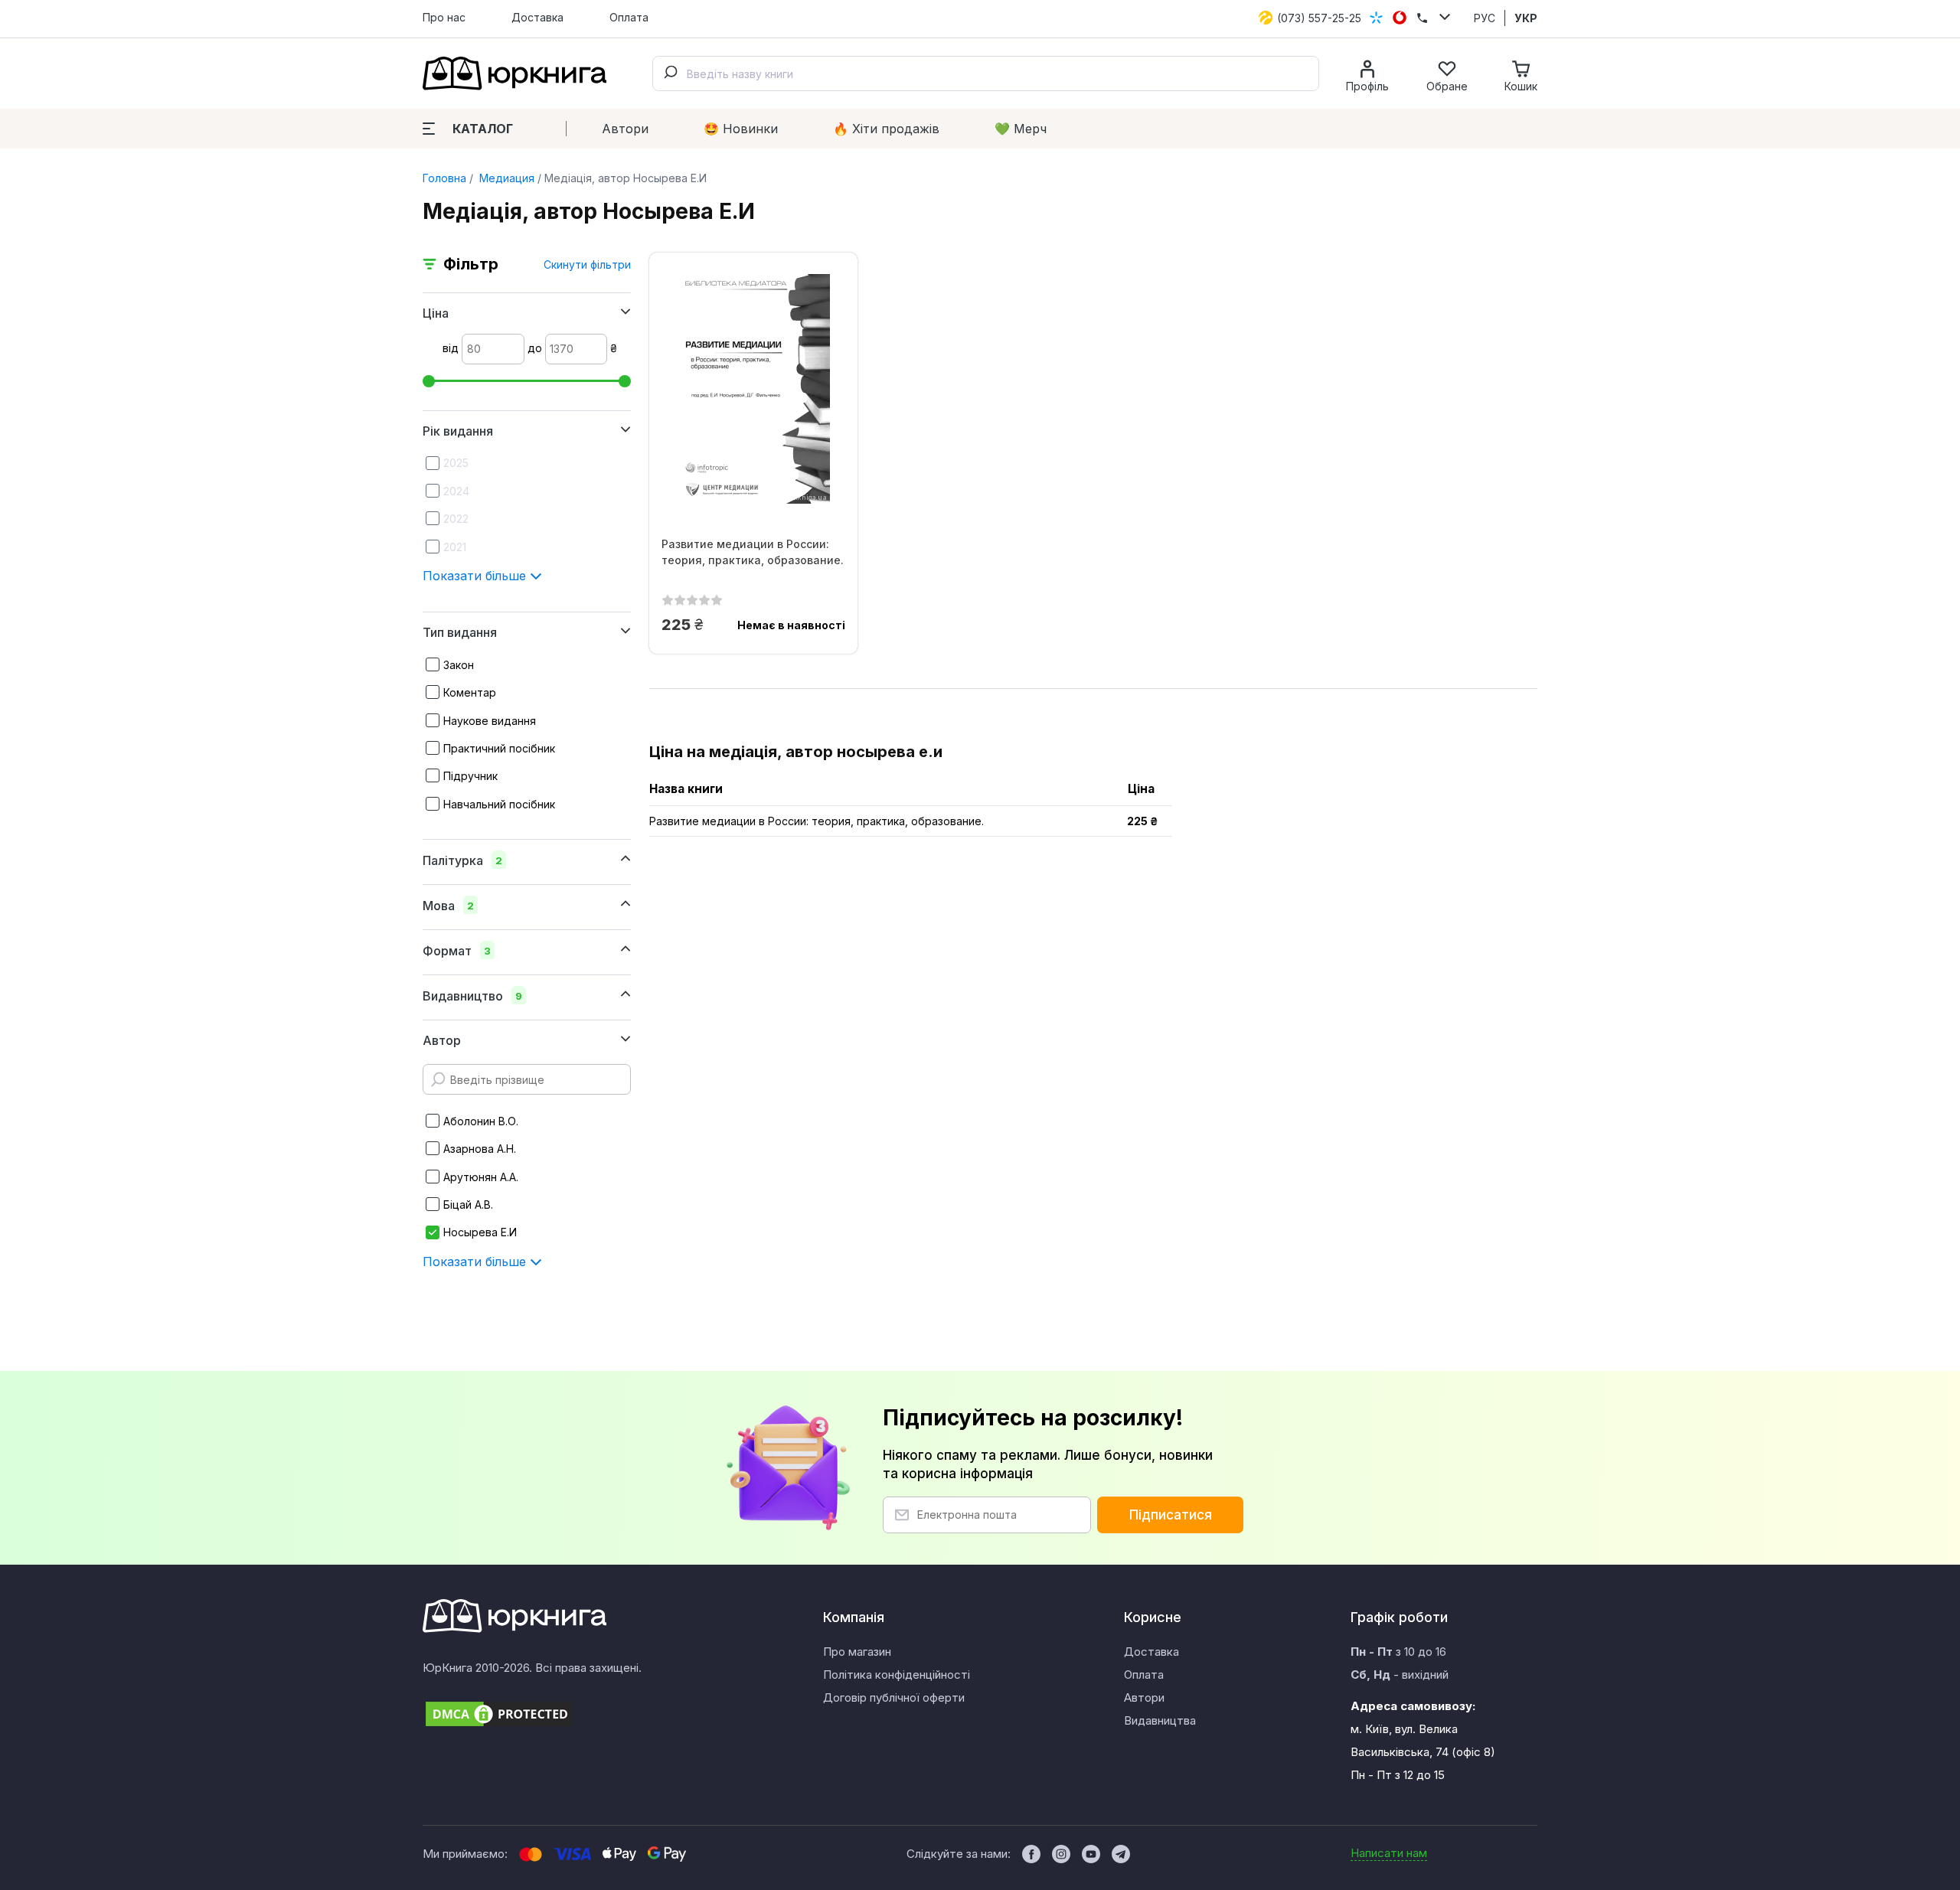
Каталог (483, 129)
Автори (625, 129)
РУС (1485, 18)
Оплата (629, 17)
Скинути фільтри (587, 264)
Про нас (444, 17)
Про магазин (857, 1652)
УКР (1526, 18)
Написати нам (1389, 1853)
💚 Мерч (1021, 129)
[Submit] (670, 73)
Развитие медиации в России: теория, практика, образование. (753, 552)
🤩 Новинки (741, 129)
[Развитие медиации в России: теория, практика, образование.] (753, 389)
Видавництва (1160, 1720)
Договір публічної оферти (894, 1697)
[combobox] (986, 73)
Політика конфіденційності (897, 1675)
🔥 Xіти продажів (886, 129)
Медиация (505, 178)
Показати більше (476, 576)
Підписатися (1171, 1515)
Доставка (537, 17)
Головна (444, 178)
